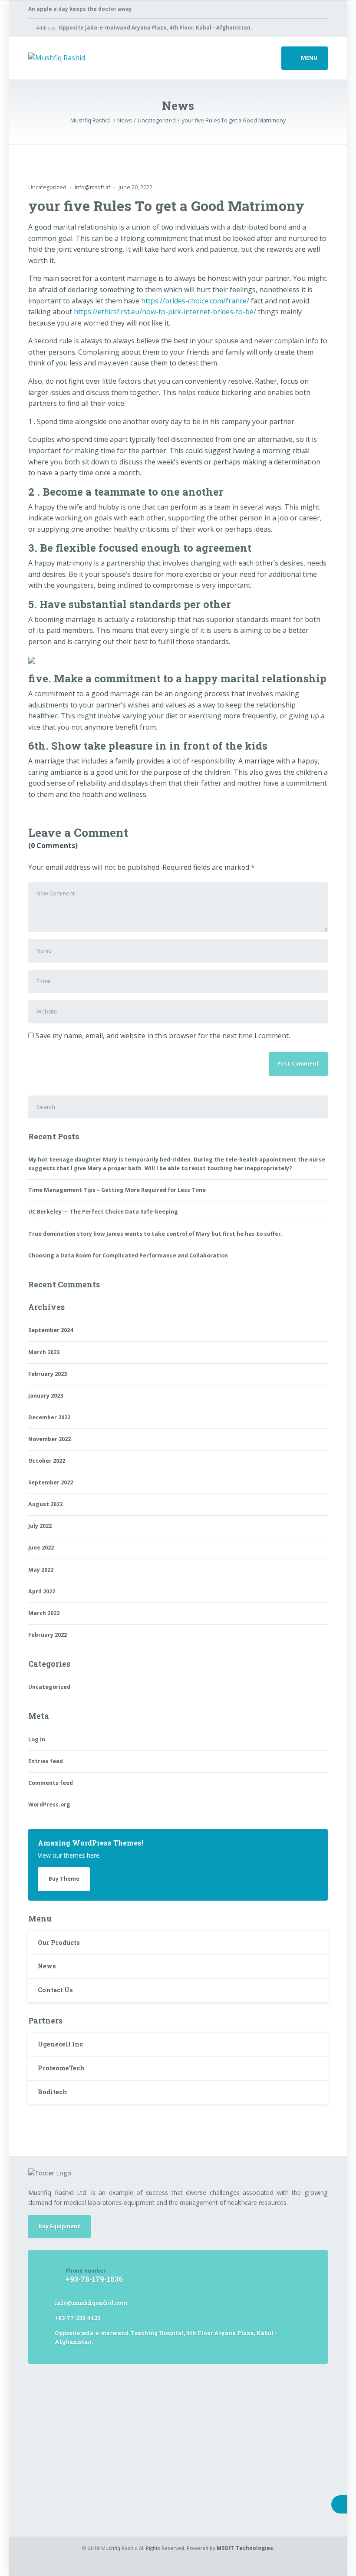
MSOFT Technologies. (246, 2548)
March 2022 (44, 1613)
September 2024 (51, 1330)
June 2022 (41, 1548)
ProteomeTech (61, 2068)
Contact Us (55, 1990)
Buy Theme (64, 1879)
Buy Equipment (59, 2226)
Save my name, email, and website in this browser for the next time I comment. (163, 1036)
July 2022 (40, 1526)
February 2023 (48, 1374)
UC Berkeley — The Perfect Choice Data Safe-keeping (103, 1212)
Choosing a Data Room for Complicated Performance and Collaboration (128, 1255)
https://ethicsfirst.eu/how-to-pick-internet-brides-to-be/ (165, 312)
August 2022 (45, 1504)
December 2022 (49, 1417)
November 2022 (49, 1439)
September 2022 (51, 1482)
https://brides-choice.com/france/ (195, 301)
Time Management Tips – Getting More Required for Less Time (117, 1190)
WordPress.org (49, 1805)
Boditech (53, 2092)
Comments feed (51, 1783)
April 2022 (42, 1591)
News (47, 1966)
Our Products (59, 1943)
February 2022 (48, 1635)
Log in (37, 1739)
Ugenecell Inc (60, 2044)
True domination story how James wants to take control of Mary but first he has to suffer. (155, 1234)
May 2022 (41, 1570)
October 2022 (47, 1461)
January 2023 (46, 1396)
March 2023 (44, 1352)
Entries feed (46, 1761)
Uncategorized (47, 187)
